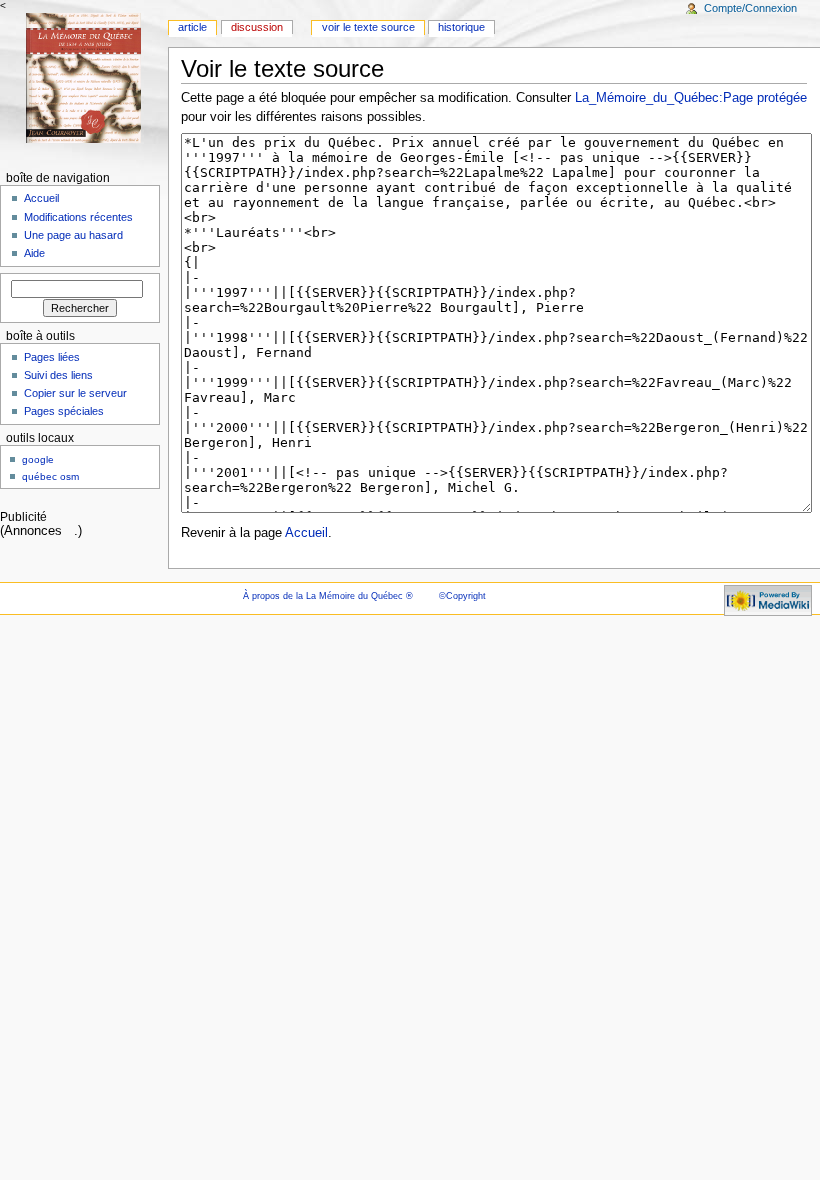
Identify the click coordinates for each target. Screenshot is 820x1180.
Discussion (257, 27)
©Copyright (462, 596)
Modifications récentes (78, 217)
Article (192, 27)
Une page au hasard (73, 235)
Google (38, 459)
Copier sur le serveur (75, 393)
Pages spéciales (64, 411)
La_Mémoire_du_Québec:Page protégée (691, 98)
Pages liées (52, 357)
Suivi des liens (58, 375)
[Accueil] (84, 77)
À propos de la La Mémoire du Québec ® (328, 596)
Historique (461, 27)
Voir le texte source (368, 27)
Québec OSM (50, 476)
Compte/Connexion (750, 8)
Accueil (306, 533)
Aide (34, 253)
